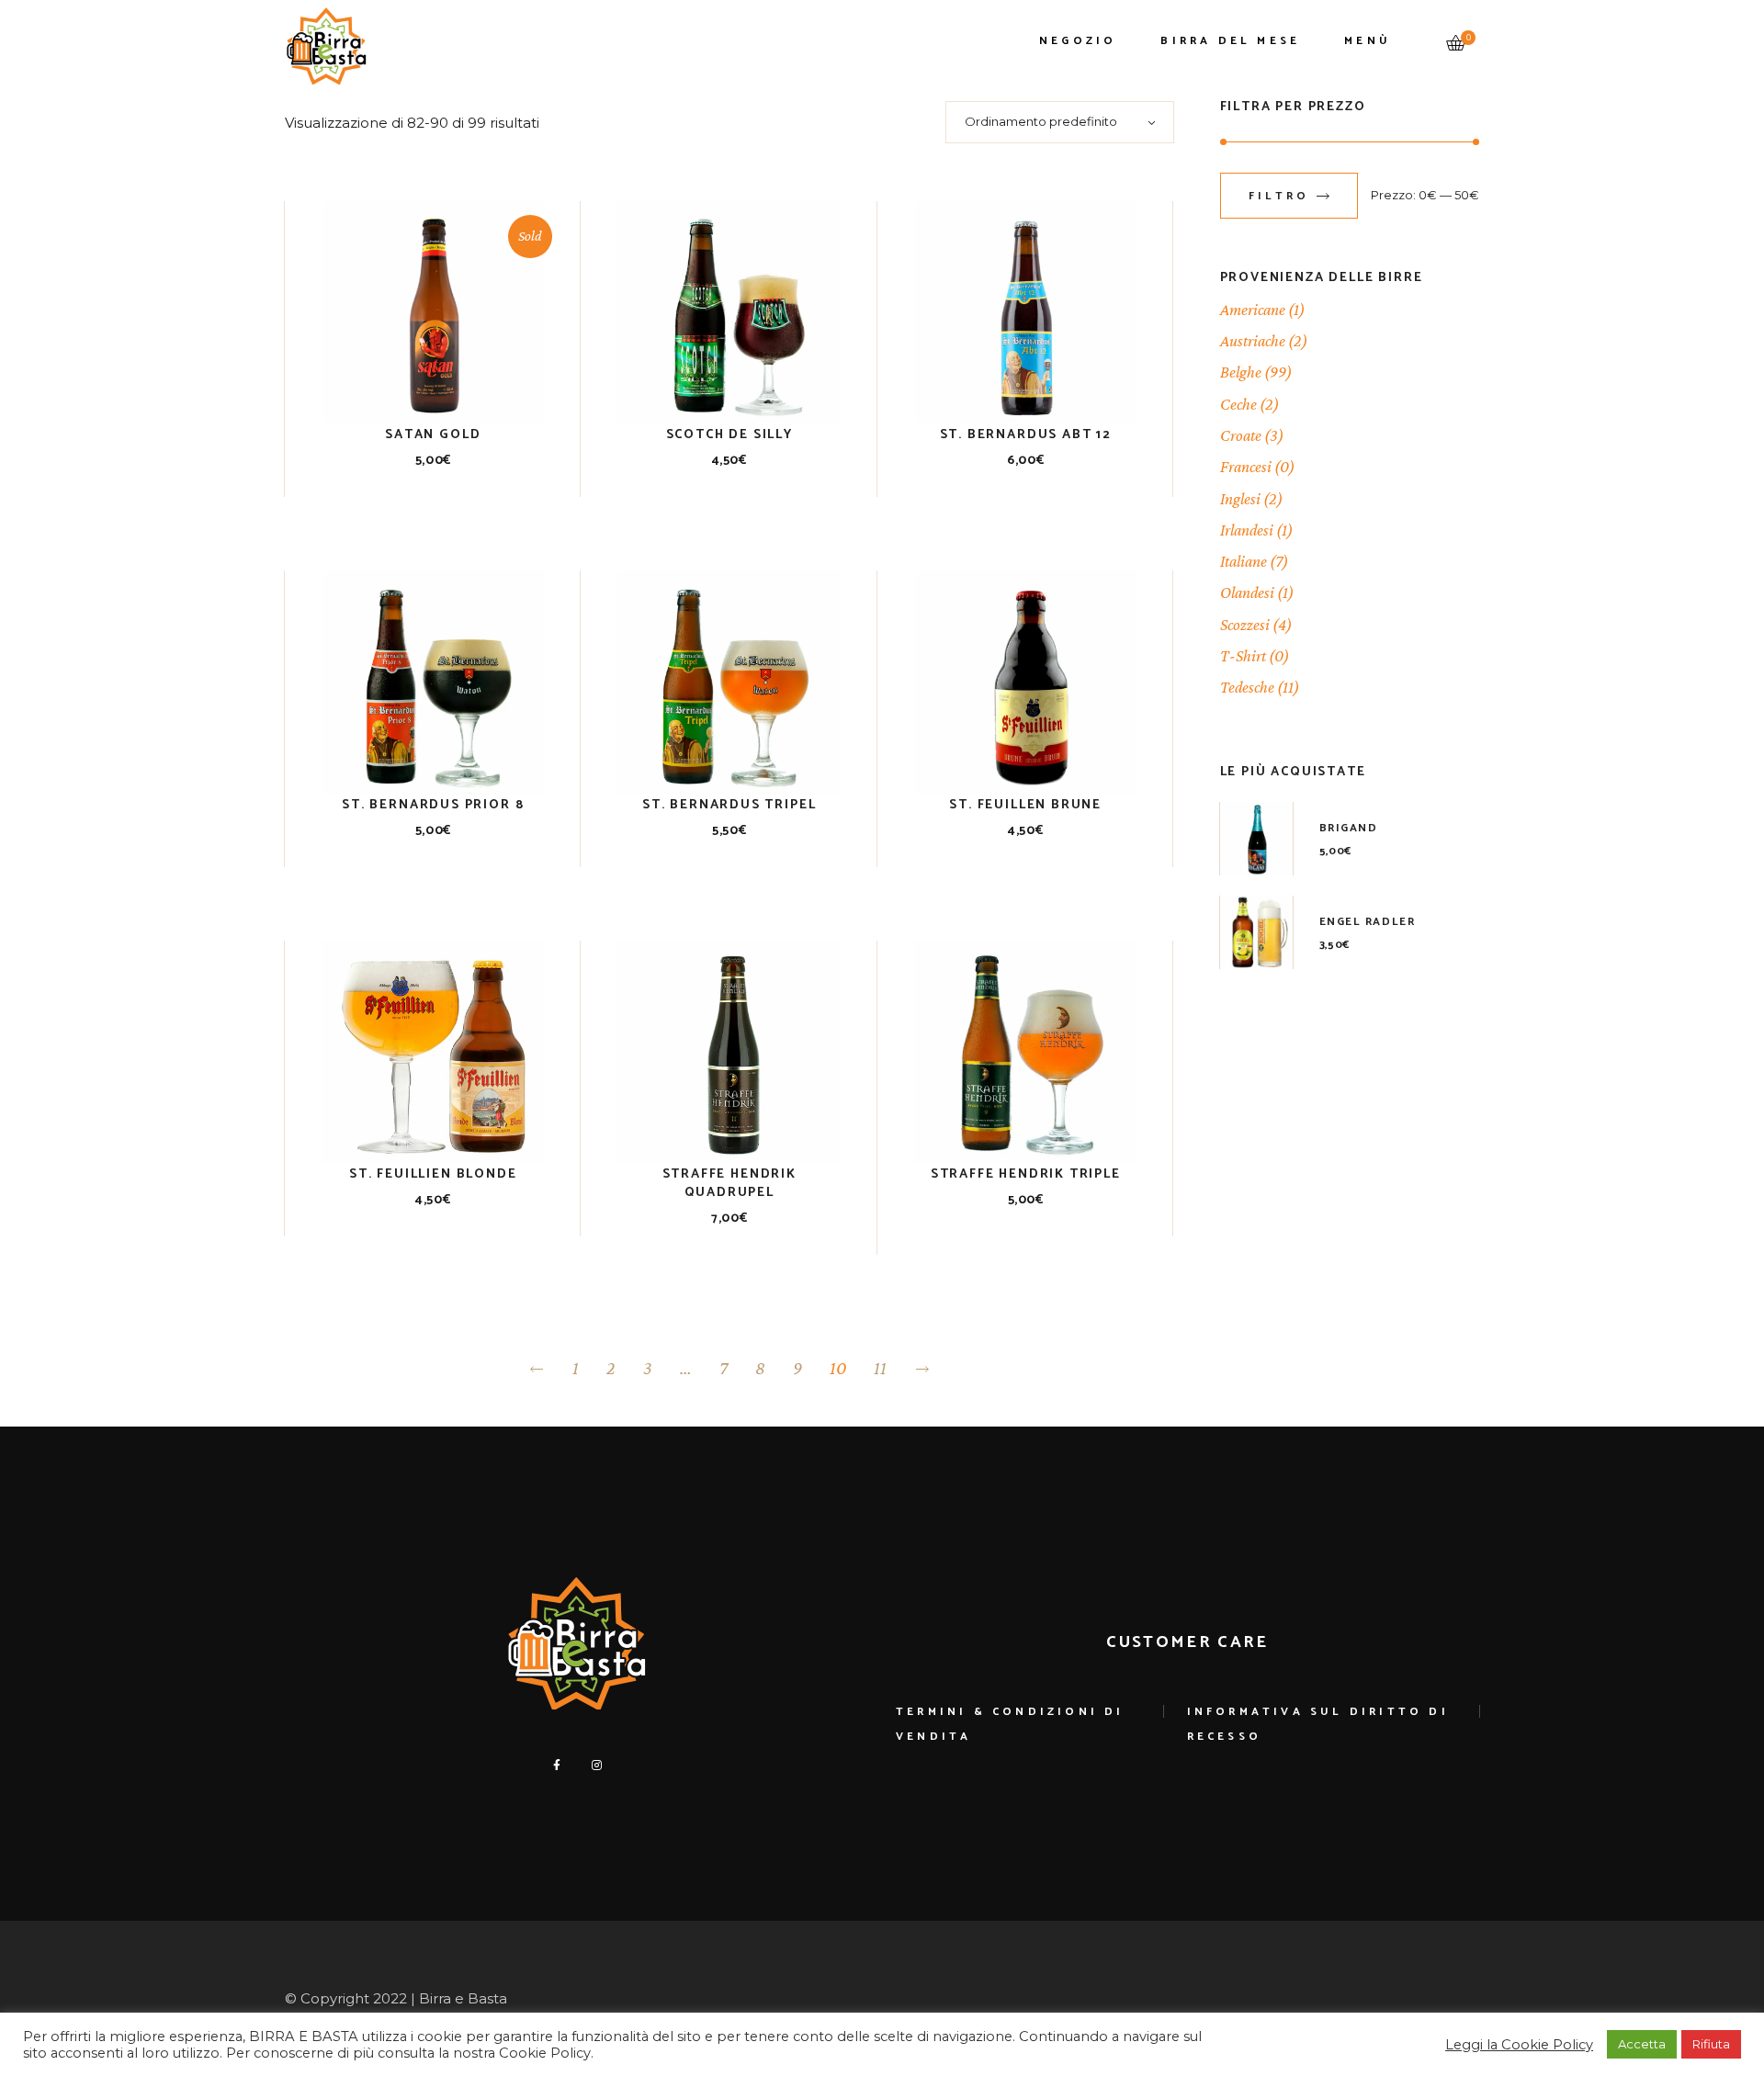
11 (880, 1368)
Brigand (1349, 828)
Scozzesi (1245, 625)
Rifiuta (1711, 2044)
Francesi (1246, 467)
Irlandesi (1247, 530)
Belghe (1241, 372)
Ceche (1238, 404)
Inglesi (1240, 499)
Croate (1241, 435)
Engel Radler (1368, 922)
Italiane (1244, 561)
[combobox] (1060, 122)
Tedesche (1247, 687)
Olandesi (1247, 592)
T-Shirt (1243, 656)
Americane (1253, 310)
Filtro (1279, 196)
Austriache (1253, 341)
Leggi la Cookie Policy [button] (1519, 2045)
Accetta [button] (1642, 2044)
